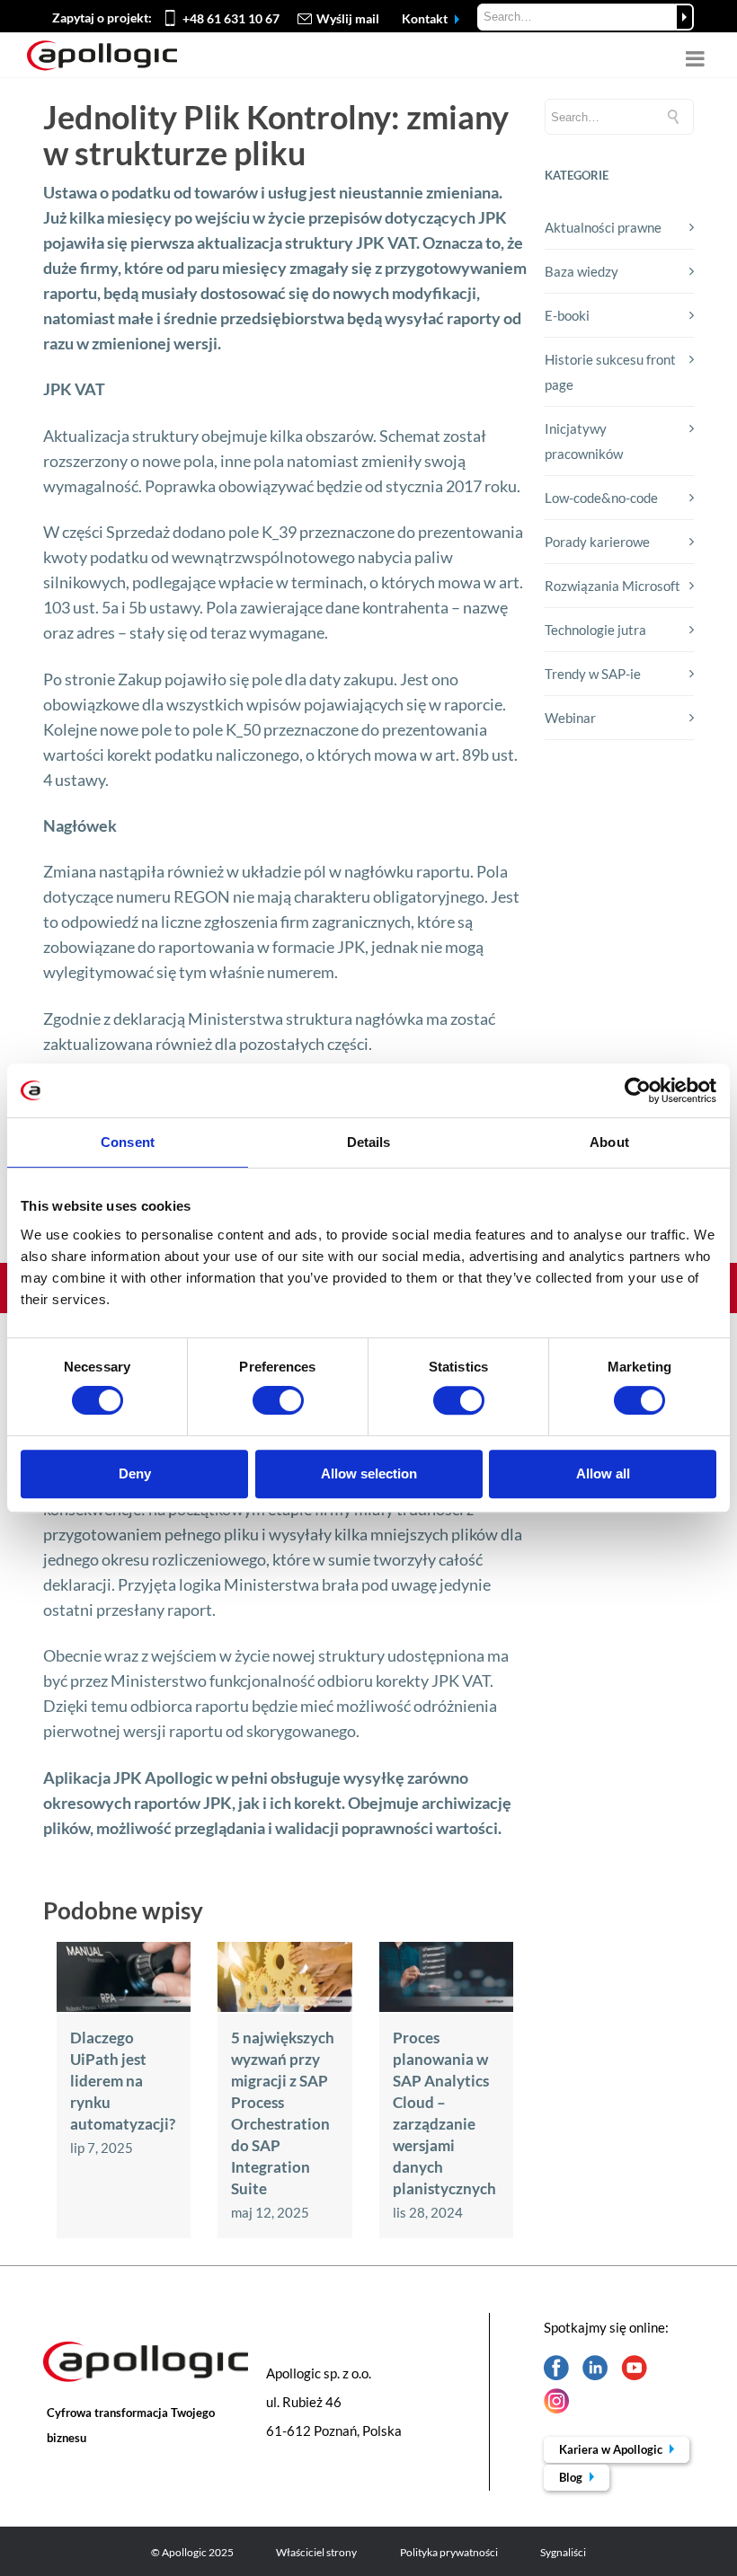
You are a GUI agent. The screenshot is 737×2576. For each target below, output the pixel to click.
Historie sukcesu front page (610, 372)
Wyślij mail (348, 18)
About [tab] (609, 1142)
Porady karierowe (597, 542)
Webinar (570, 718)
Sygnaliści (563, 2552)
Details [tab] (369, 1142)
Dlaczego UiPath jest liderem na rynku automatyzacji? (123, 2081)
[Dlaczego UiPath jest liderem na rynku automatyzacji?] (124, 2007)
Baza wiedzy (582, 271)
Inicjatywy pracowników (584, 441)
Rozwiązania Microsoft (613, 586)
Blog (572, 2477)
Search (684, 17)
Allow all (603, 1473)
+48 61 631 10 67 (231, 18)
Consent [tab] (128, 1142)
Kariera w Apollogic (612, 2449)
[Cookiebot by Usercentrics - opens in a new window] (638, 1090)
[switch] (278, 1400)
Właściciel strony (316, 2552)
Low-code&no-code (601, 498)
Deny (135, 1473)
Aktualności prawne (603, 227)
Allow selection (369, 1473)
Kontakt (426, 18)
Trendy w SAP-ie (593, 674)
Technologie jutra (595, 630)
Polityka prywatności (449, 2552)
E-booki (567, 315)
